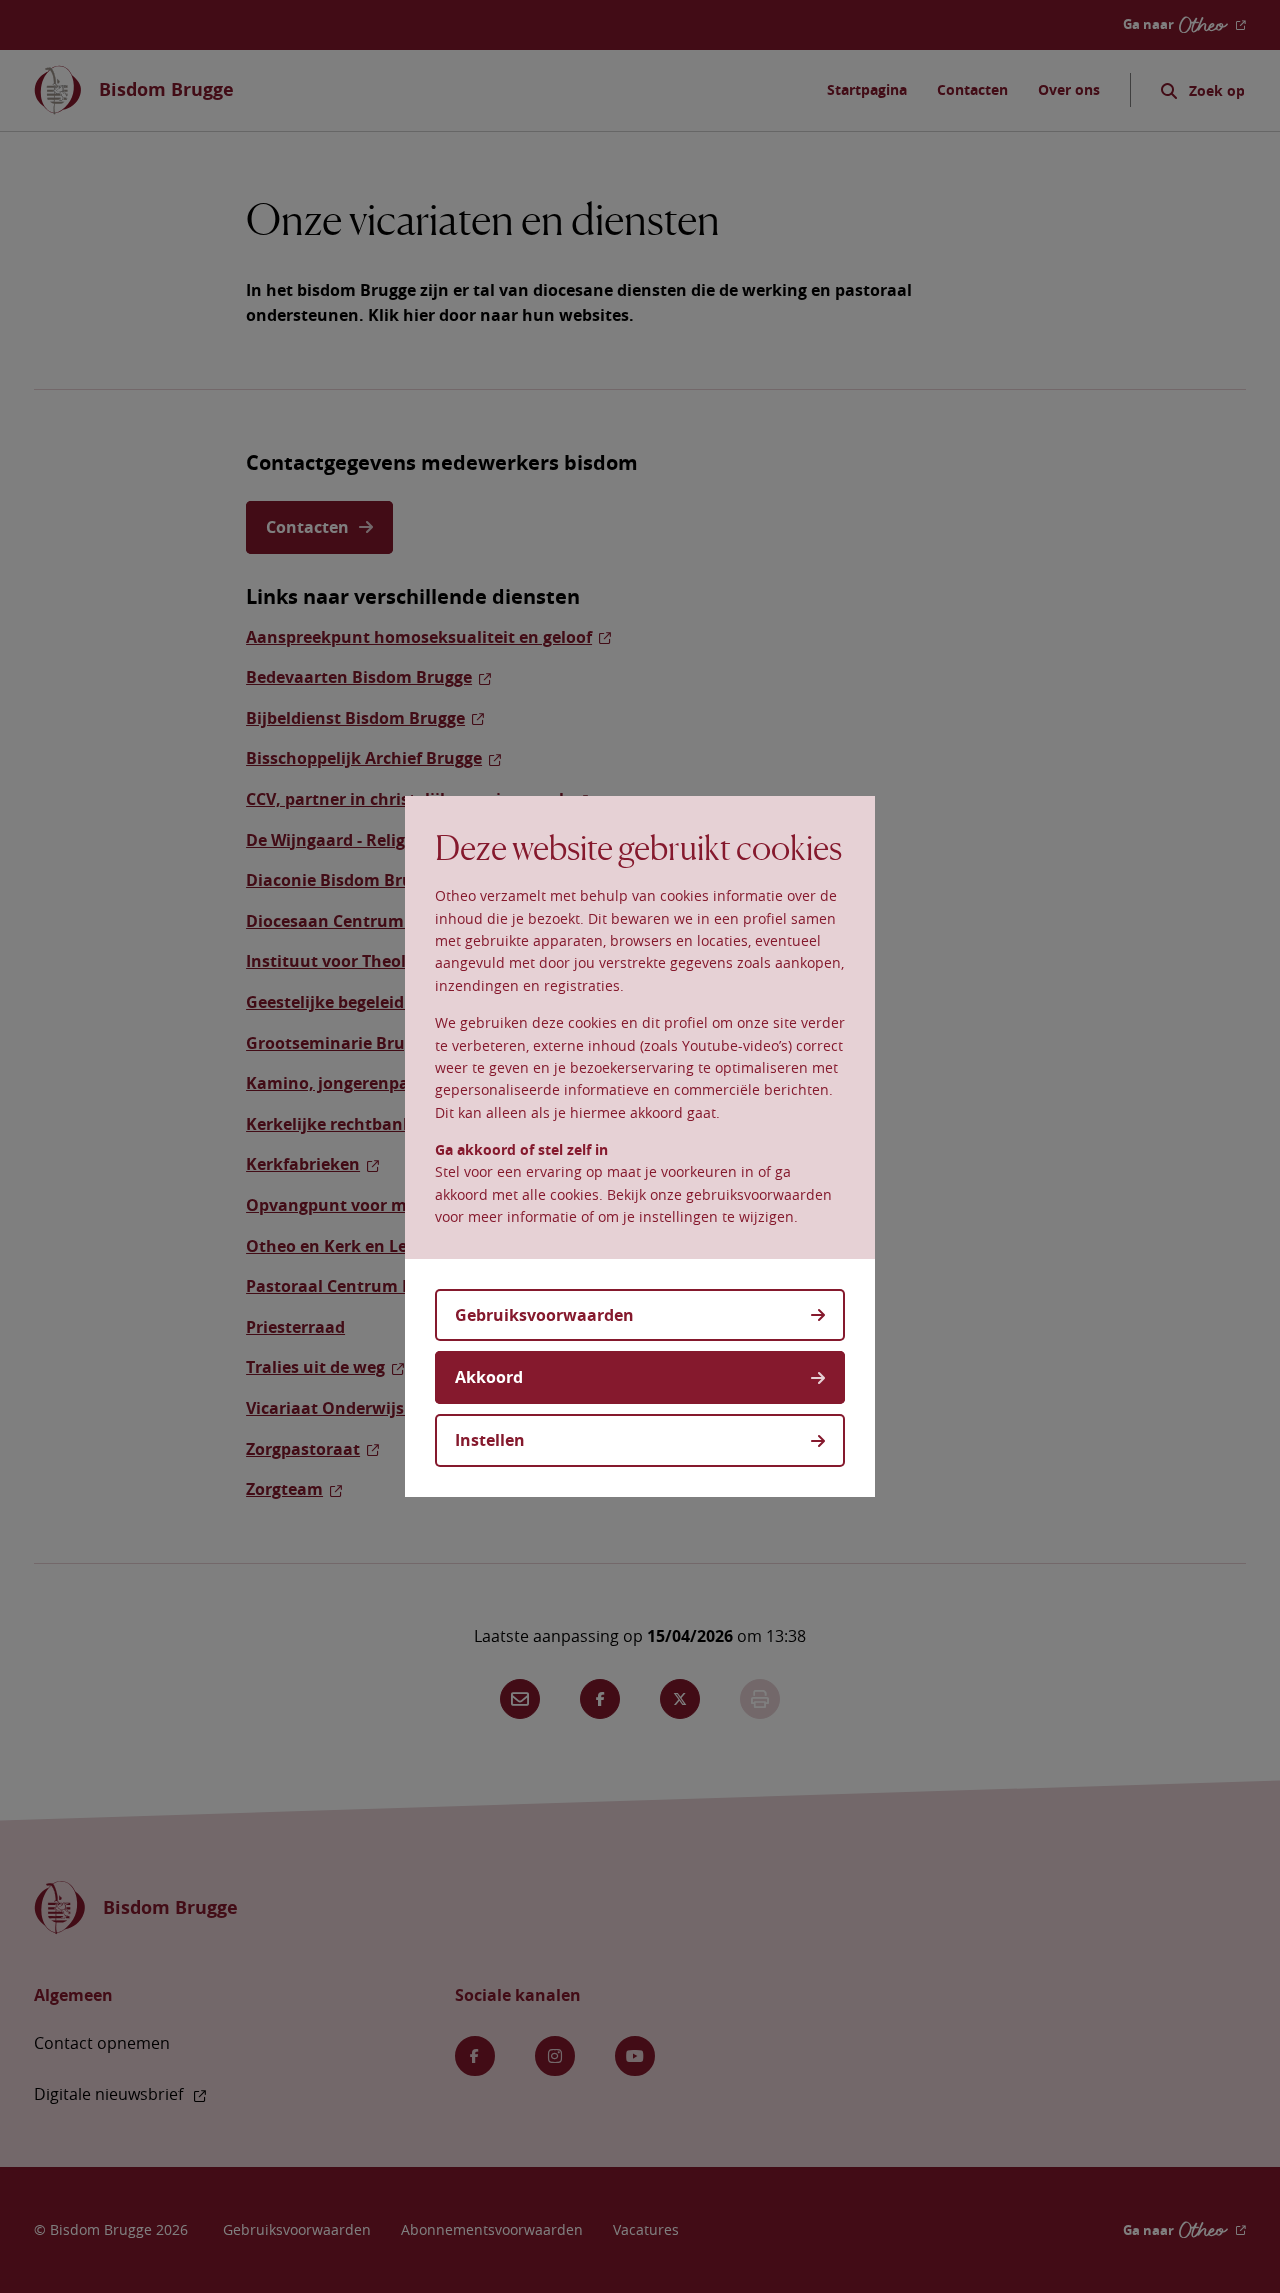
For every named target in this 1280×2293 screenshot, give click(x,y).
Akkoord (489, 1377)
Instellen (490, 1440)
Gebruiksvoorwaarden (544, 1315)
